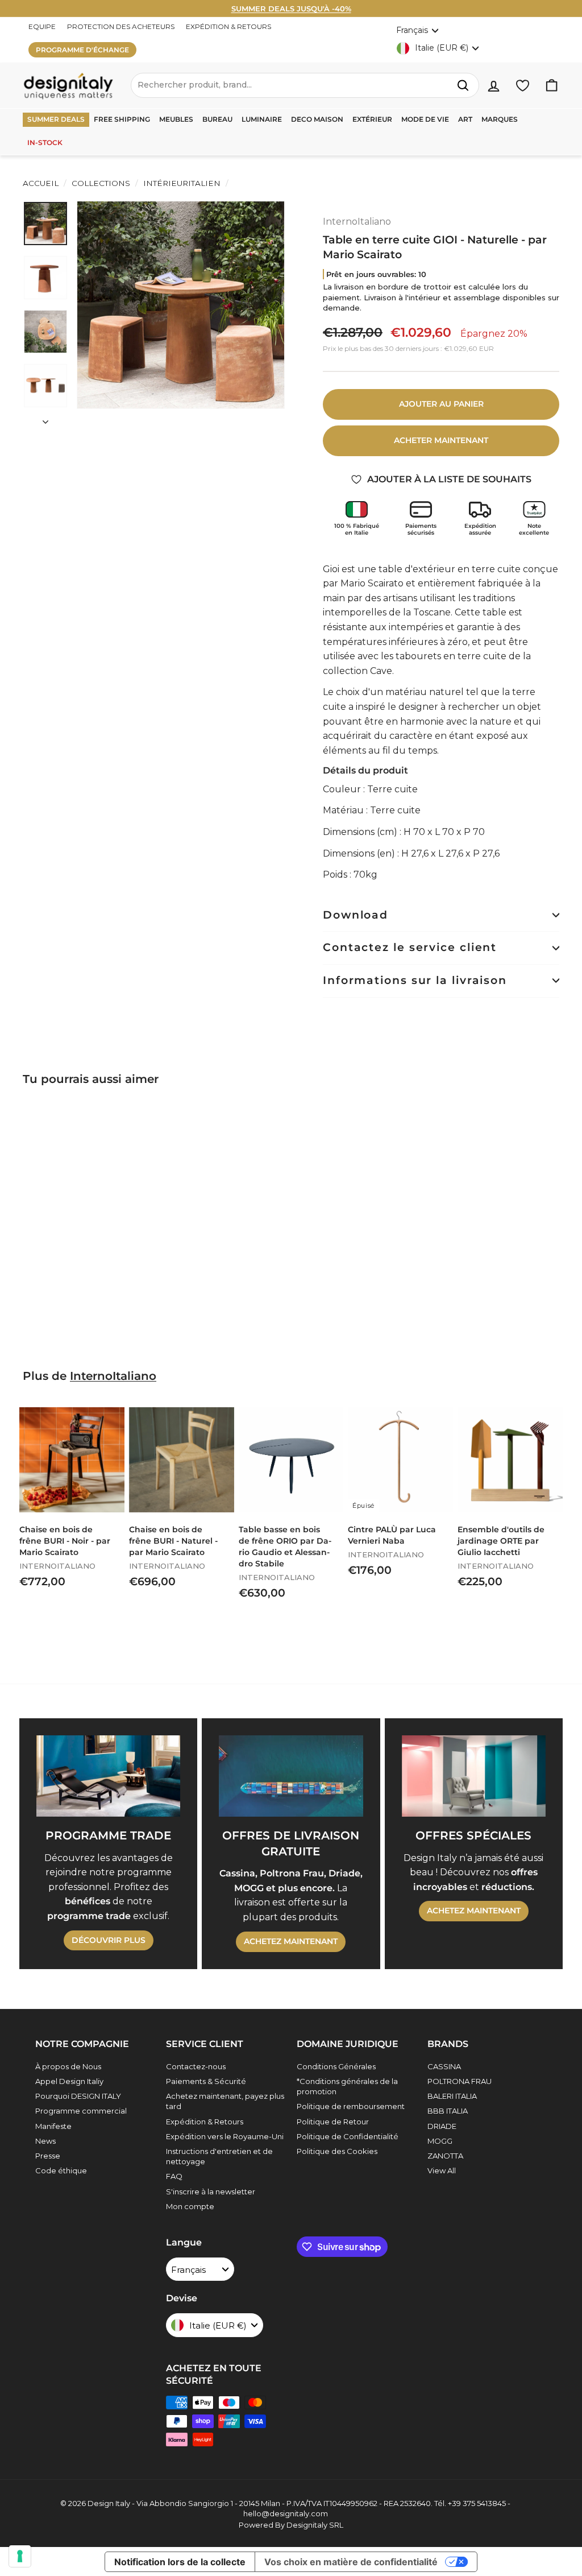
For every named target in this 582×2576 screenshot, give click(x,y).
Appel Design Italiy (69, 2081)
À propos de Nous (68, 2066)
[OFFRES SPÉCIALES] (474, 1776)
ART (465, 119)
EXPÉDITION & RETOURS (228, 26)
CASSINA (444, 2066)
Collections (101, 183)
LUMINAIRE (262, 119)
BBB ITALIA (448, 2111)
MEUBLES (176, 119)
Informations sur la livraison (415, 980)
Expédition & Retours (205, 2122)
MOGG (440, 2141)
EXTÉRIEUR (372, 119)
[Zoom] (181, 305)
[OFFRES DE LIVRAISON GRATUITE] (291, 1776)
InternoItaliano (357, 222)
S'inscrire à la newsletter (211, 2192)
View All (442, 2170)
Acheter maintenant (441, 440)
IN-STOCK (45, 142)
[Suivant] (45, 419)
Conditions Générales (336, 2066)
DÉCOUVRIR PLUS (109, 1940)
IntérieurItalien (182, 183)
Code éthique (61, 2170)
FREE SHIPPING (122, 119)
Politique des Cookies (337, 2151)
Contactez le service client (410, 947)
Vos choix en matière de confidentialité (351, 2562)
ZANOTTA (445, 2156)
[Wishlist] (523, 86)
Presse (48, 2156)
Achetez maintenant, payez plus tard (225, 2101)
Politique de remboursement (351, 2106)
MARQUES (500, 119)
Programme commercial (81, 2111)
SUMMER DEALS (56, 119)
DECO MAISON (317, 119)
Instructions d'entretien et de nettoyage (219, 2156)
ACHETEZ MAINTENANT (291, 1941)
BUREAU (217, 119)
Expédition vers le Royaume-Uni (225, 2136)
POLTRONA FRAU (460, 2081)
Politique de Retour (333, 2122)
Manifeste (53, 2126)
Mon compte (190, 2206)
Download (356, 915)
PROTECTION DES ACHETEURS (121, 26)
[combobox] (305, 85)
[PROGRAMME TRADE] (108, 1776)
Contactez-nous (196, 2066)
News (45, 2141)
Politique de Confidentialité (348, 2136)
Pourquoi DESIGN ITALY (78, 2096)
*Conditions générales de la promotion (347, 2086)
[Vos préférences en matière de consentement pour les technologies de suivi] (20, 2556)
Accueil (41, 183)
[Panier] (552, 86)
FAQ (174, 2176)
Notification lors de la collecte (180, 2562)
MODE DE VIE (425, 119)
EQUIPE (42, 26)
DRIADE (442, 2126)
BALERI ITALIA (452, 2096)
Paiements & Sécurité (206, 2081)
